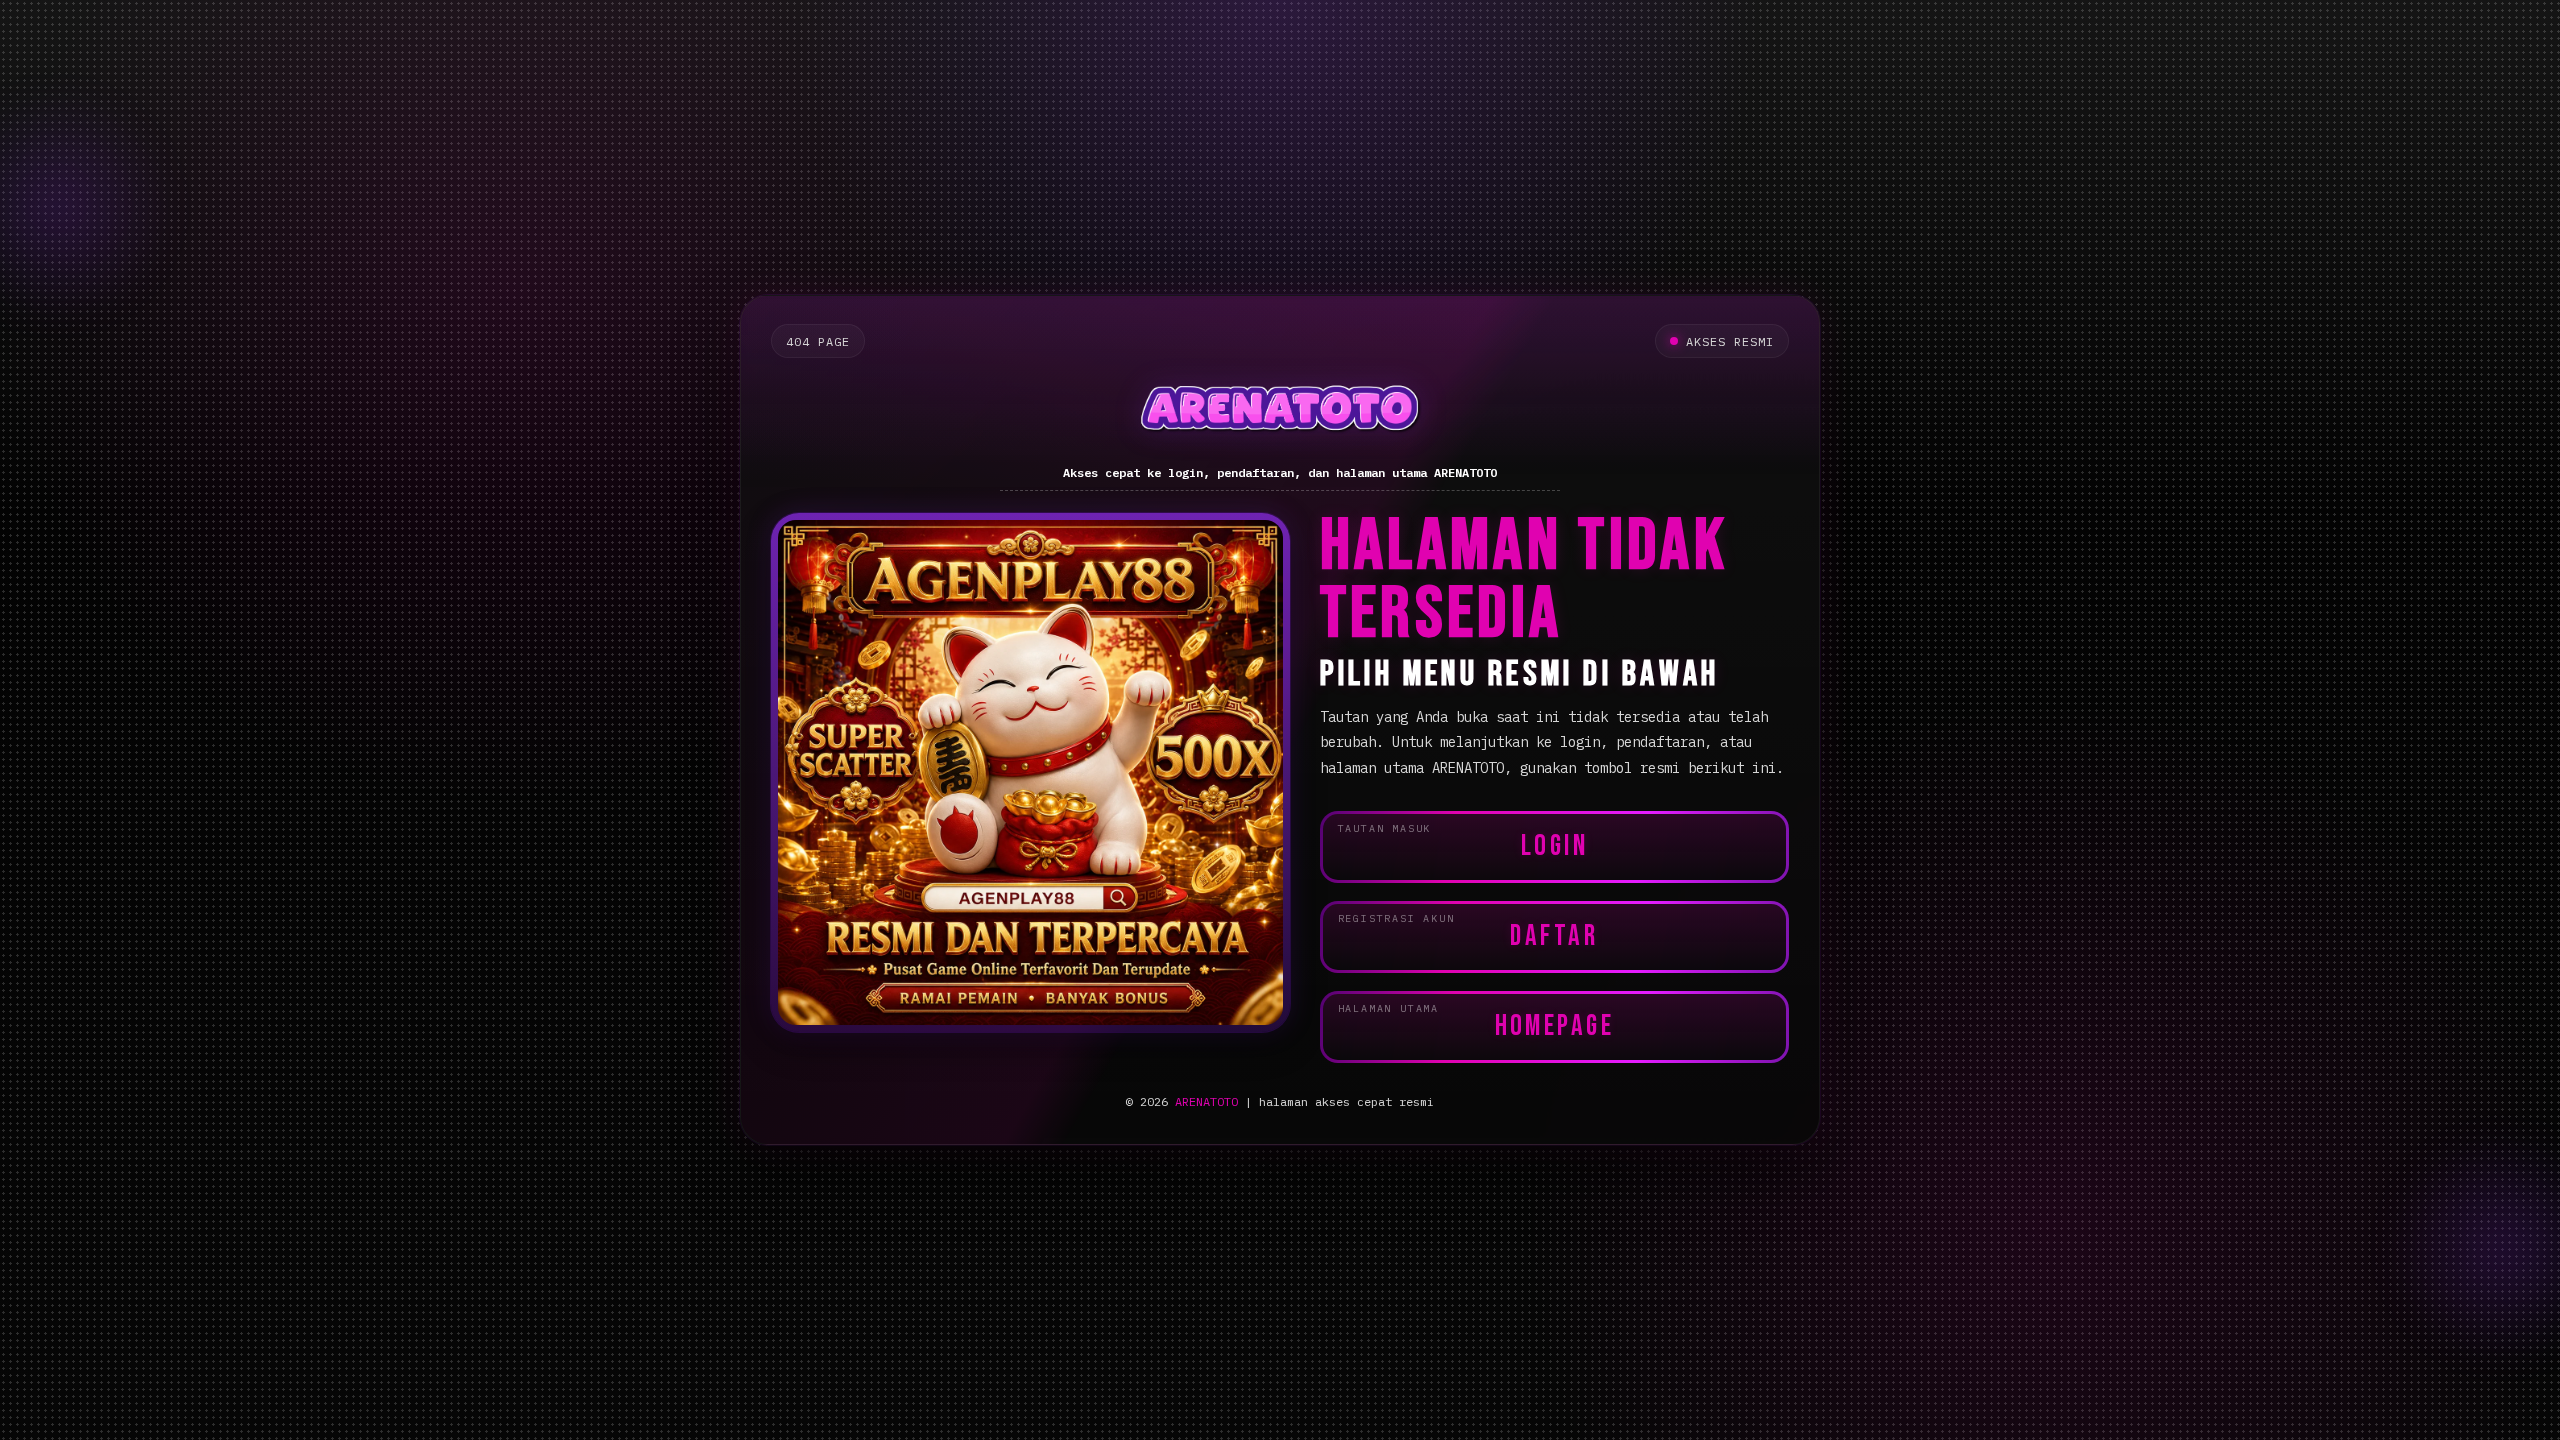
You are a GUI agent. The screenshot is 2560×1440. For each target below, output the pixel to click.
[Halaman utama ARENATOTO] (1280, 412)
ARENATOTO (1206, 1101)
